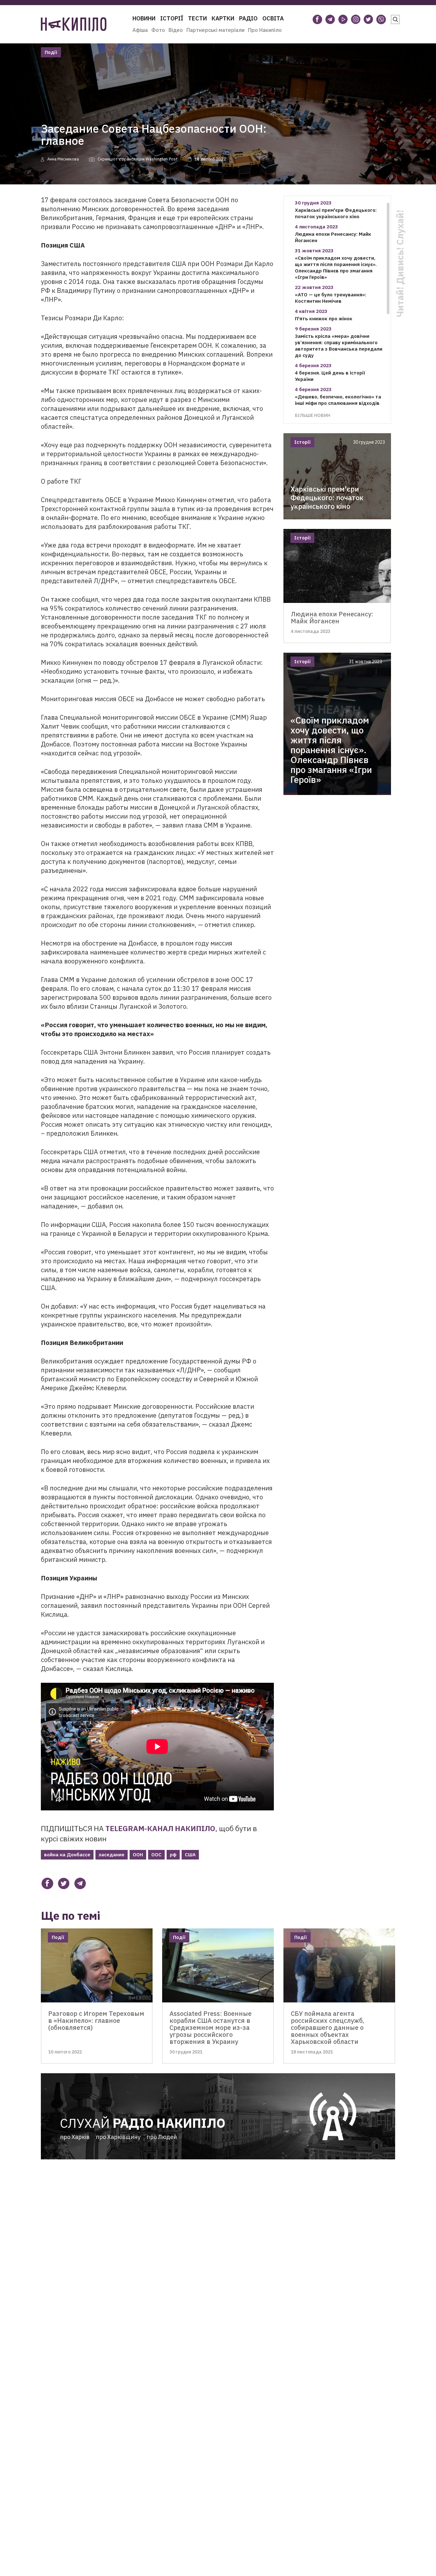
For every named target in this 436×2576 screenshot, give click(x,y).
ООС (156, 1855)
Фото (158, 30)
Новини (144, 18)
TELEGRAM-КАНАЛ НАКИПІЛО (160, 1828)
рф (173, 1855)
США (190, 1855)
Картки (223, 18)
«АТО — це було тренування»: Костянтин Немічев (331, 298)
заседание (112, 1855)
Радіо (248, 18)
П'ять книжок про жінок (324, 319)
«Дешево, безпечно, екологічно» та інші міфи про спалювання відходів (338, 400)
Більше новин (313, 415)
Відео (176, 30)
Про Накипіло (265, 30)
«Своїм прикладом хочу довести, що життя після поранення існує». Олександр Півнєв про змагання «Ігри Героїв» (336, 267)
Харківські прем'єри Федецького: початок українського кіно (336, 213)
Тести (197, 18)
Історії (172, 18)
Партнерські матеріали (215, 30)
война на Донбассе (67, 1855)
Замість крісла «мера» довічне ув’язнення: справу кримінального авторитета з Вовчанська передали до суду (339, 346)
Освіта (273, 18)
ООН (138, 1855)
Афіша (140, 30)
